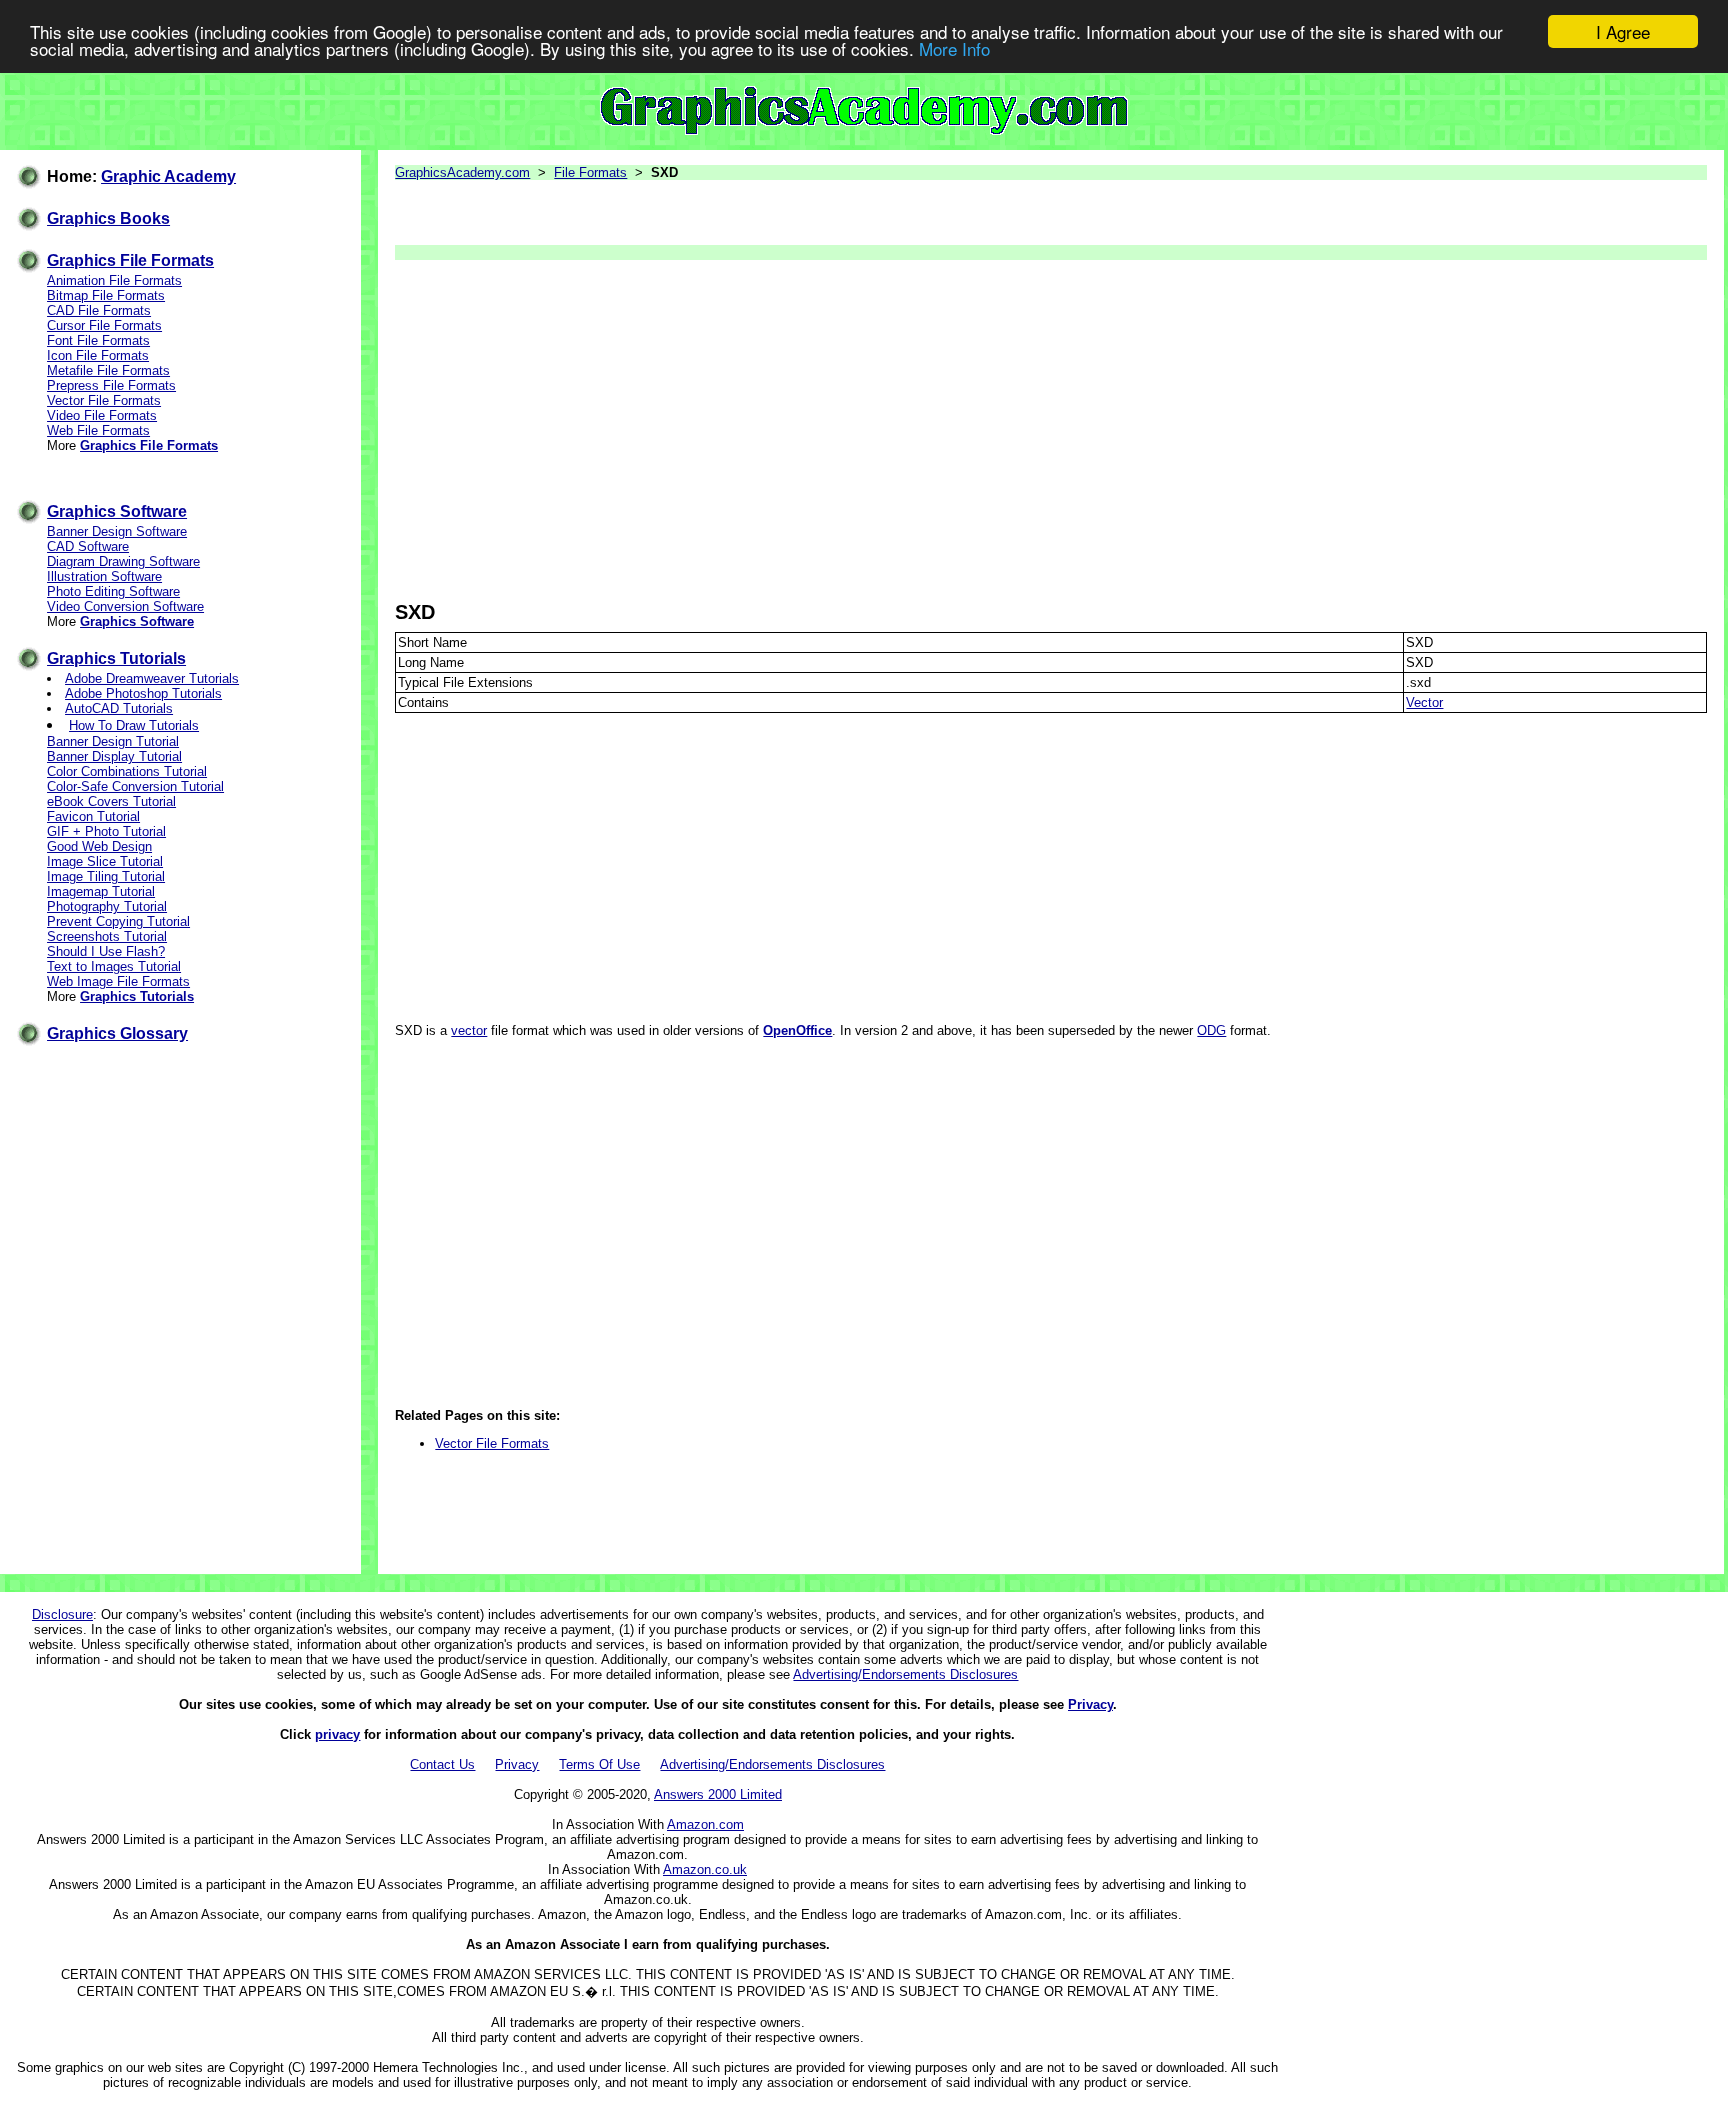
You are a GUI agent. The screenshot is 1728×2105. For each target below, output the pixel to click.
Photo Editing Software (113, 591)
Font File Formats (98, 340)
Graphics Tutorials (116, 658)
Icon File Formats (98, 355)
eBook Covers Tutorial (111, 801)
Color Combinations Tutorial (127, 771)
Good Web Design (99, 846)
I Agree (1623, 31)
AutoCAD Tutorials (119, 708)
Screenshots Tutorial (107, 936)
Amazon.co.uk (705, 1869)
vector (469, 1030)
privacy (337, 1734)
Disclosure (62, 1614)
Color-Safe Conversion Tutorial (135, 786)
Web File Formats (98, 430)
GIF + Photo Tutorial (106, 831)
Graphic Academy (168, 176)
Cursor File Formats (104, 325)
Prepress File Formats (111, 385)
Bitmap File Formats (106, 295)
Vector (1424, 702)
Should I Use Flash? (106, 951)
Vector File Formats (104, 400)
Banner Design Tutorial (113, 741)
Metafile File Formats (108, 370)
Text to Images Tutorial (114, 966)
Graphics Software (117, 511)
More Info (954, 49)
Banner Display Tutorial (114, 756)
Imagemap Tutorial (101, 891)
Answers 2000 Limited (718, 1794)
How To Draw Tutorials (134, 725)
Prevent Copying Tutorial (118, 921)
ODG (1211, 1030)
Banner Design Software (117, 531)
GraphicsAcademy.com (462, 172)
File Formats (590, 172)
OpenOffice (797, 1030)
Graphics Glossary (117, 1033)
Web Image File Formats (118, 981)
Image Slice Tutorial (105, 861)
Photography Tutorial (107, 906)
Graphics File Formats (130, 260)
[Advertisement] (995, 430)
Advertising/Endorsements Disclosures (905, 1674)
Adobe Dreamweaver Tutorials (152, 678)
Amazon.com (705, 1824)
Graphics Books (108, 218)
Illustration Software (104, 576)
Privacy (1090, 1704)
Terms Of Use (599, 1764)
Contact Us (442, 1764)
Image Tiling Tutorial (106, 876)
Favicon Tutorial (93, 816)
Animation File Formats (114, 280)
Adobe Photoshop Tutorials (143, 693)
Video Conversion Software (125, 606)
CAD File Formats (99, 310)
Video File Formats (102, 415)
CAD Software (88, 546)
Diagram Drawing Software (123, 561)
